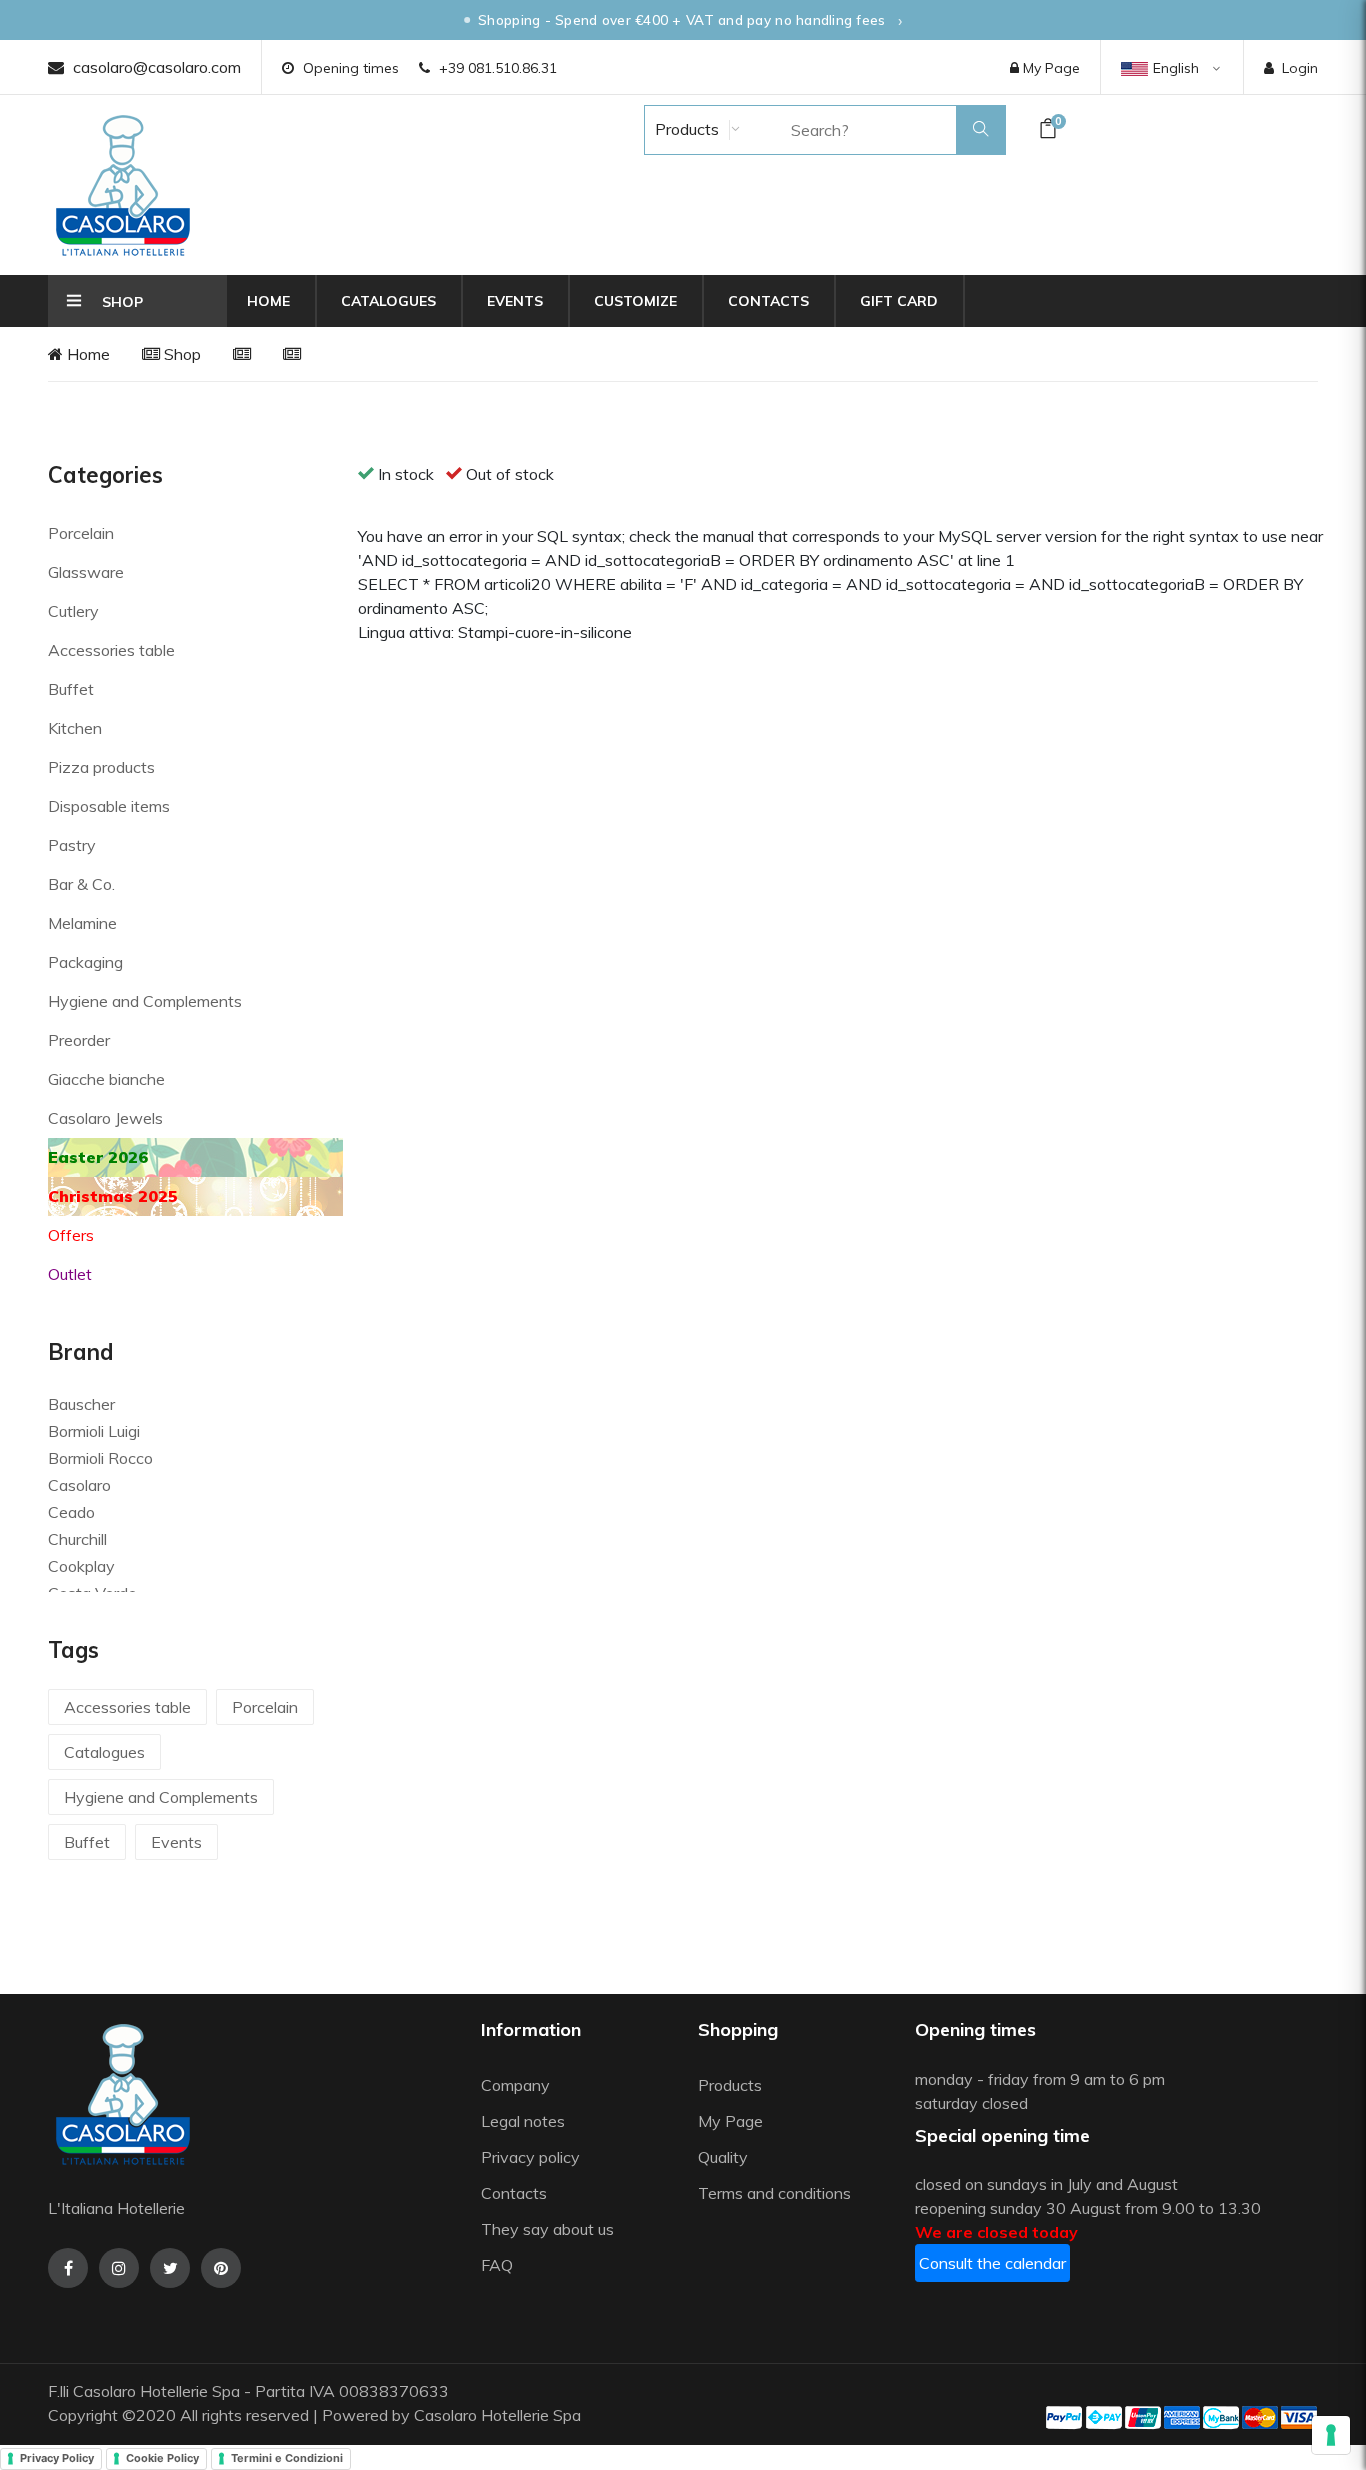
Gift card (899, 301)
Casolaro (79, 1485)
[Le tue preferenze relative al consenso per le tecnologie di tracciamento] (1331, 2435)
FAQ (497, 2265)
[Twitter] (170, 2268)
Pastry (72, 845)
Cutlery (73, 611)
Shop (180, 354)
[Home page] (123, 185)
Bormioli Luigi (94, 1431)
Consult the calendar (992, 2263)
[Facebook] (68, 2268)
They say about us (547, 2229)
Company (515, 2085)
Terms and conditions (774, 2193)
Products (685, 129)
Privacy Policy (57, 2458)
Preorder (79, 1040)
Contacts (768, 301)
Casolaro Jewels (105, 1118)
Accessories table (111, 650)
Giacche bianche (106, 1079)
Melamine (82, 923)
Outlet (70, 1274)
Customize (635, 301)
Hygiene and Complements (145, 1001)
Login (1300, 68)
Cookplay (81, 1566)
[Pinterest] (221, 2268)
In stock (406, 474)
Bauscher (81, 1404)
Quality (725, 2157)
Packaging (85, 962)
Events (515, 301)
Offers (71, 1235)
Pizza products (101, 767)
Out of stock (510, 474)
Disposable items (109, 806)
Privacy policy (530, 2157)
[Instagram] (119, 2268)
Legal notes (523, 2121)
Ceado (71, 1512)
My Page (1049, 68)
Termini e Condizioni (287, 2458)
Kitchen (75, 728)
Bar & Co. (81, 884)
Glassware (86, 572)
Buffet (71, 689)
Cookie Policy (162, 2458)
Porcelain (81, 533)
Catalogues (388, 301)
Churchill (77, 1539)
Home (268, 301)
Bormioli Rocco (100, 1458)
